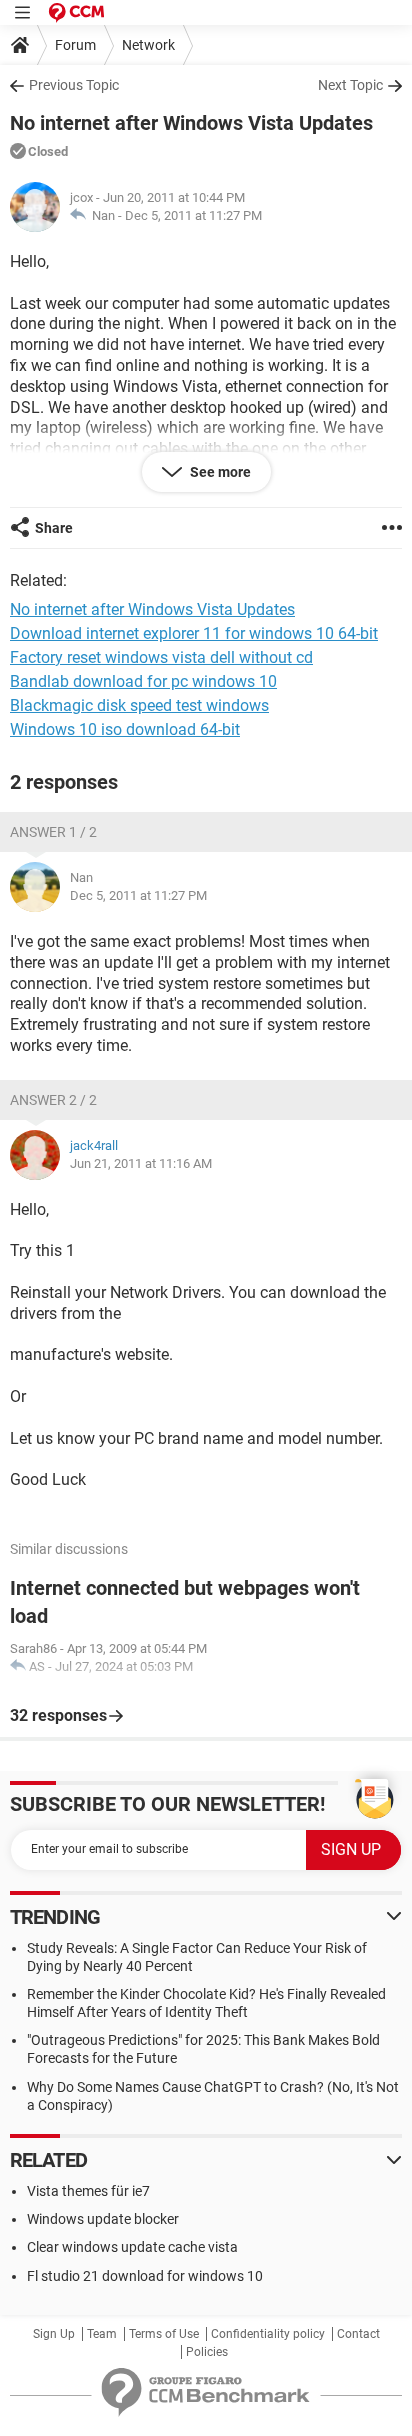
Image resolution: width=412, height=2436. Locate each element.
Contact (358, 2334)
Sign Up (54, 2334)
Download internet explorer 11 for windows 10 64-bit (194, 633)
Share (54, 528)
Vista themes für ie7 (88, 2191)
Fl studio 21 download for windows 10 (145, 2276)
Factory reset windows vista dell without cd (161, 657)
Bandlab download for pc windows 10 (143, 681)
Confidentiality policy (268, 2334)
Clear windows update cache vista (132, 2247)
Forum (75, 45)
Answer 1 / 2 (53, 832)
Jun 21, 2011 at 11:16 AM (141, 1163)
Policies (207, 2352)
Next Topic (350, 85)
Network (148, 45)
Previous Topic (74, 85)
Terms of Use (164, 2334)
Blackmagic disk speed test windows (139, 705)
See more (219, 472)
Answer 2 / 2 (53, 1100)
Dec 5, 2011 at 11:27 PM (193, 215)
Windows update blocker (103, 2219)
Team (102, 2334)
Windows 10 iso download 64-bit (125, 729)
